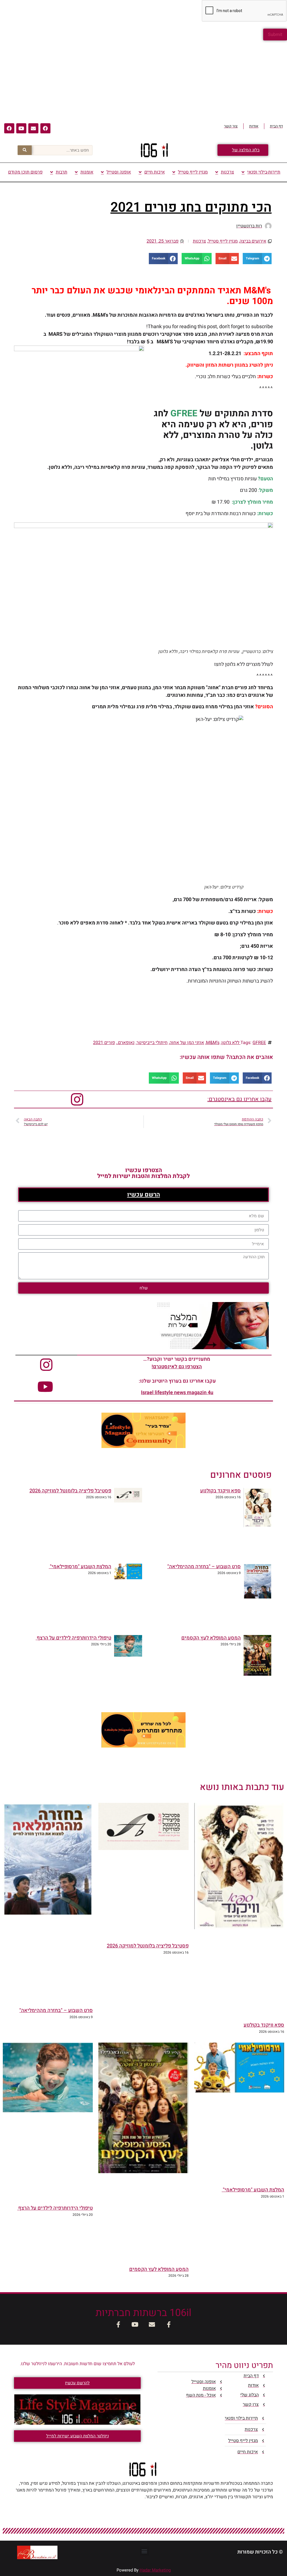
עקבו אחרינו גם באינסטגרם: (239, 1099)
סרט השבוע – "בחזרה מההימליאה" (204, 1567)
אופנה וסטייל (119, 172)
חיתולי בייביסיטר (152, 1043)
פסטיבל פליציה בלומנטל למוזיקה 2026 (70, 1491)
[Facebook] (45, 128)
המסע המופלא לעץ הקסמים (211, 1638)
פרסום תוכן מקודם (25, 172)
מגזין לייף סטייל (193, 172)
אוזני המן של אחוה (187, 1043)
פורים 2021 (104, 1043)
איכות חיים (155, 172)
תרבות (62, 172)
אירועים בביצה (253, 241)
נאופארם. (126, 1043)
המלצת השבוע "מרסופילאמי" (80, 1567)
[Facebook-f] (169, 2325)
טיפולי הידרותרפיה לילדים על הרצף (73, 1638)
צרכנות (227, 172)
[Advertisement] (143, 80)
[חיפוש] (25, 150)
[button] (257, 259)
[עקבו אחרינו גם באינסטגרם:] (77, 1099)
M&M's (213, 1043)
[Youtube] (21, 128)
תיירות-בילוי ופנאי (264, 172)
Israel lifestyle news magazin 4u (177, 1393)
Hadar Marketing (155, 2570)
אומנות (87, 172)
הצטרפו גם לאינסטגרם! (177, 1367)
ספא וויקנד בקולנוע (220, 1491)
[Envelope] (33, 128)
